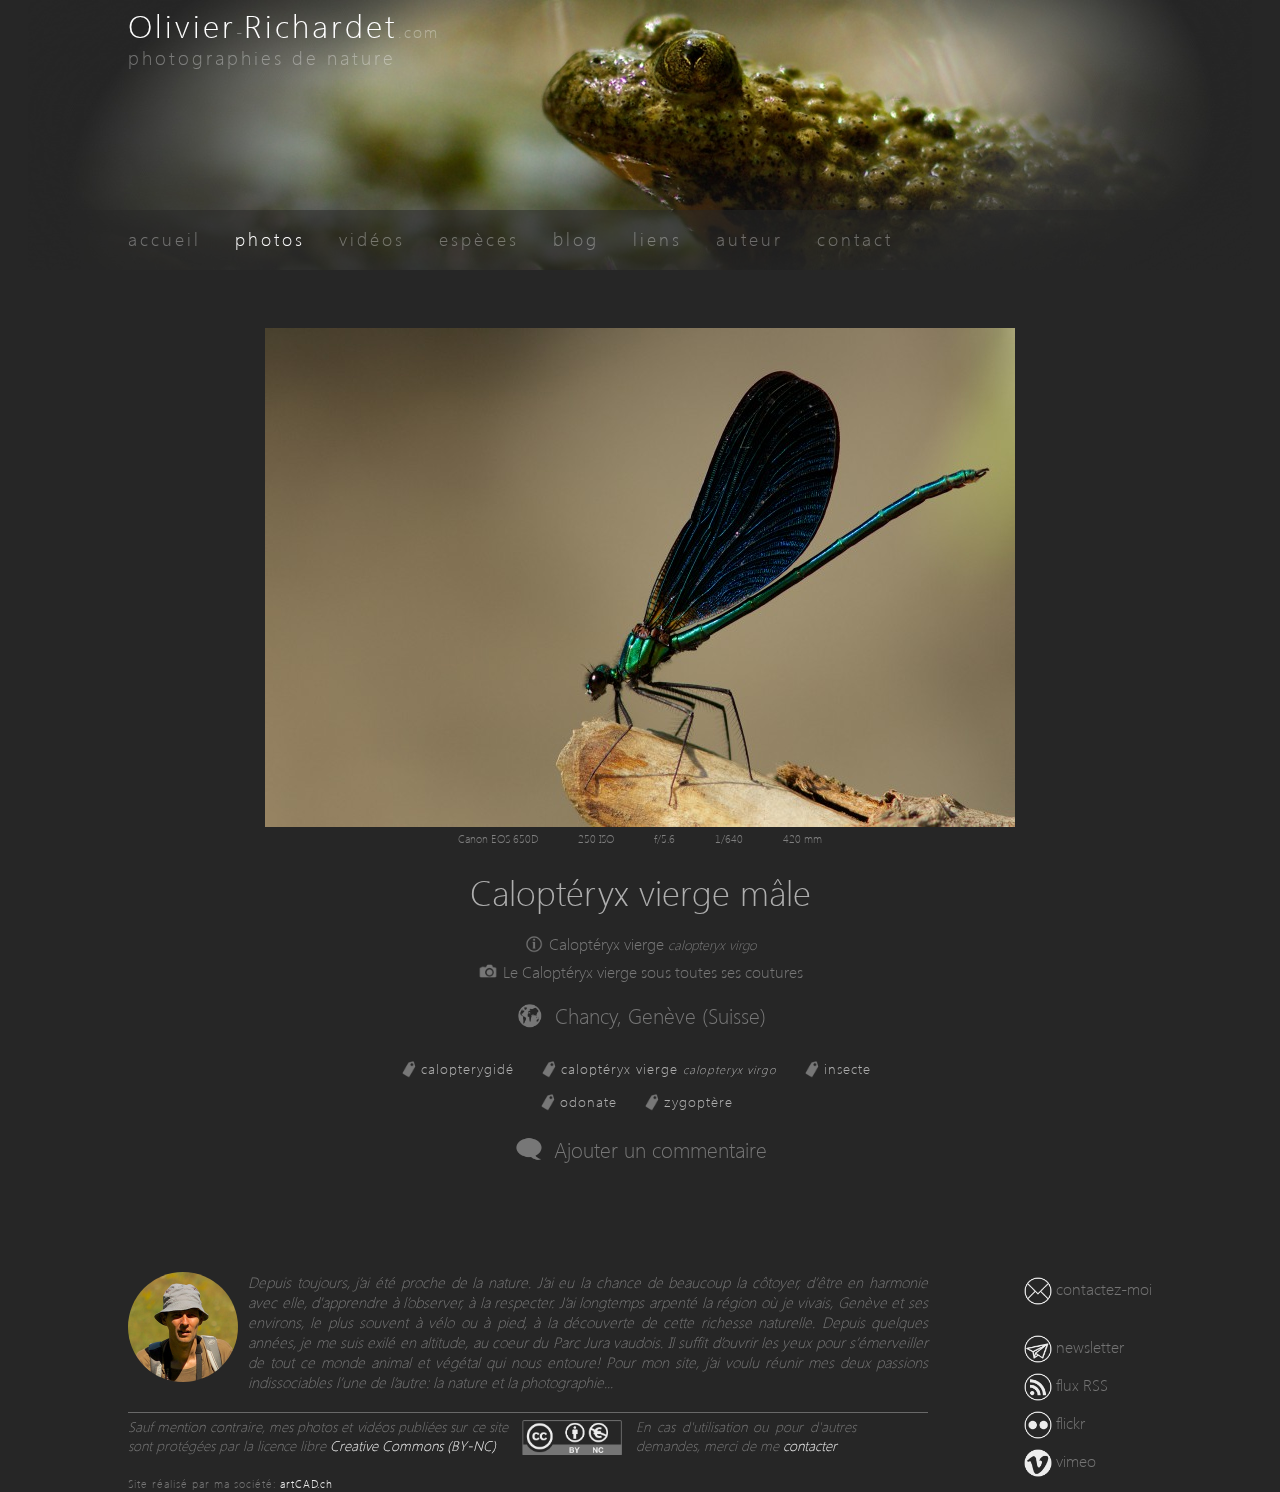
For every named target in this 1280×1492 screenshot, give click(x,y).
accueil (164, 238)
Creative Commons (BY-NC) (413, 1445)
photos (270, 238)
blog (576, 238)
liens (657, 238)
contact (855, 238)
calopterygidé (467, 1068)
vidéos (372, 238)
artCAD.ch (306, 1483)
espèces (479, 238)
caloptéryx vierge (669, 1068)
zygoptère (698, 1101)
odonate (588, 1101)
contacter (810, 1445)
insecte (847, 1068)
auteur (749, 238)
